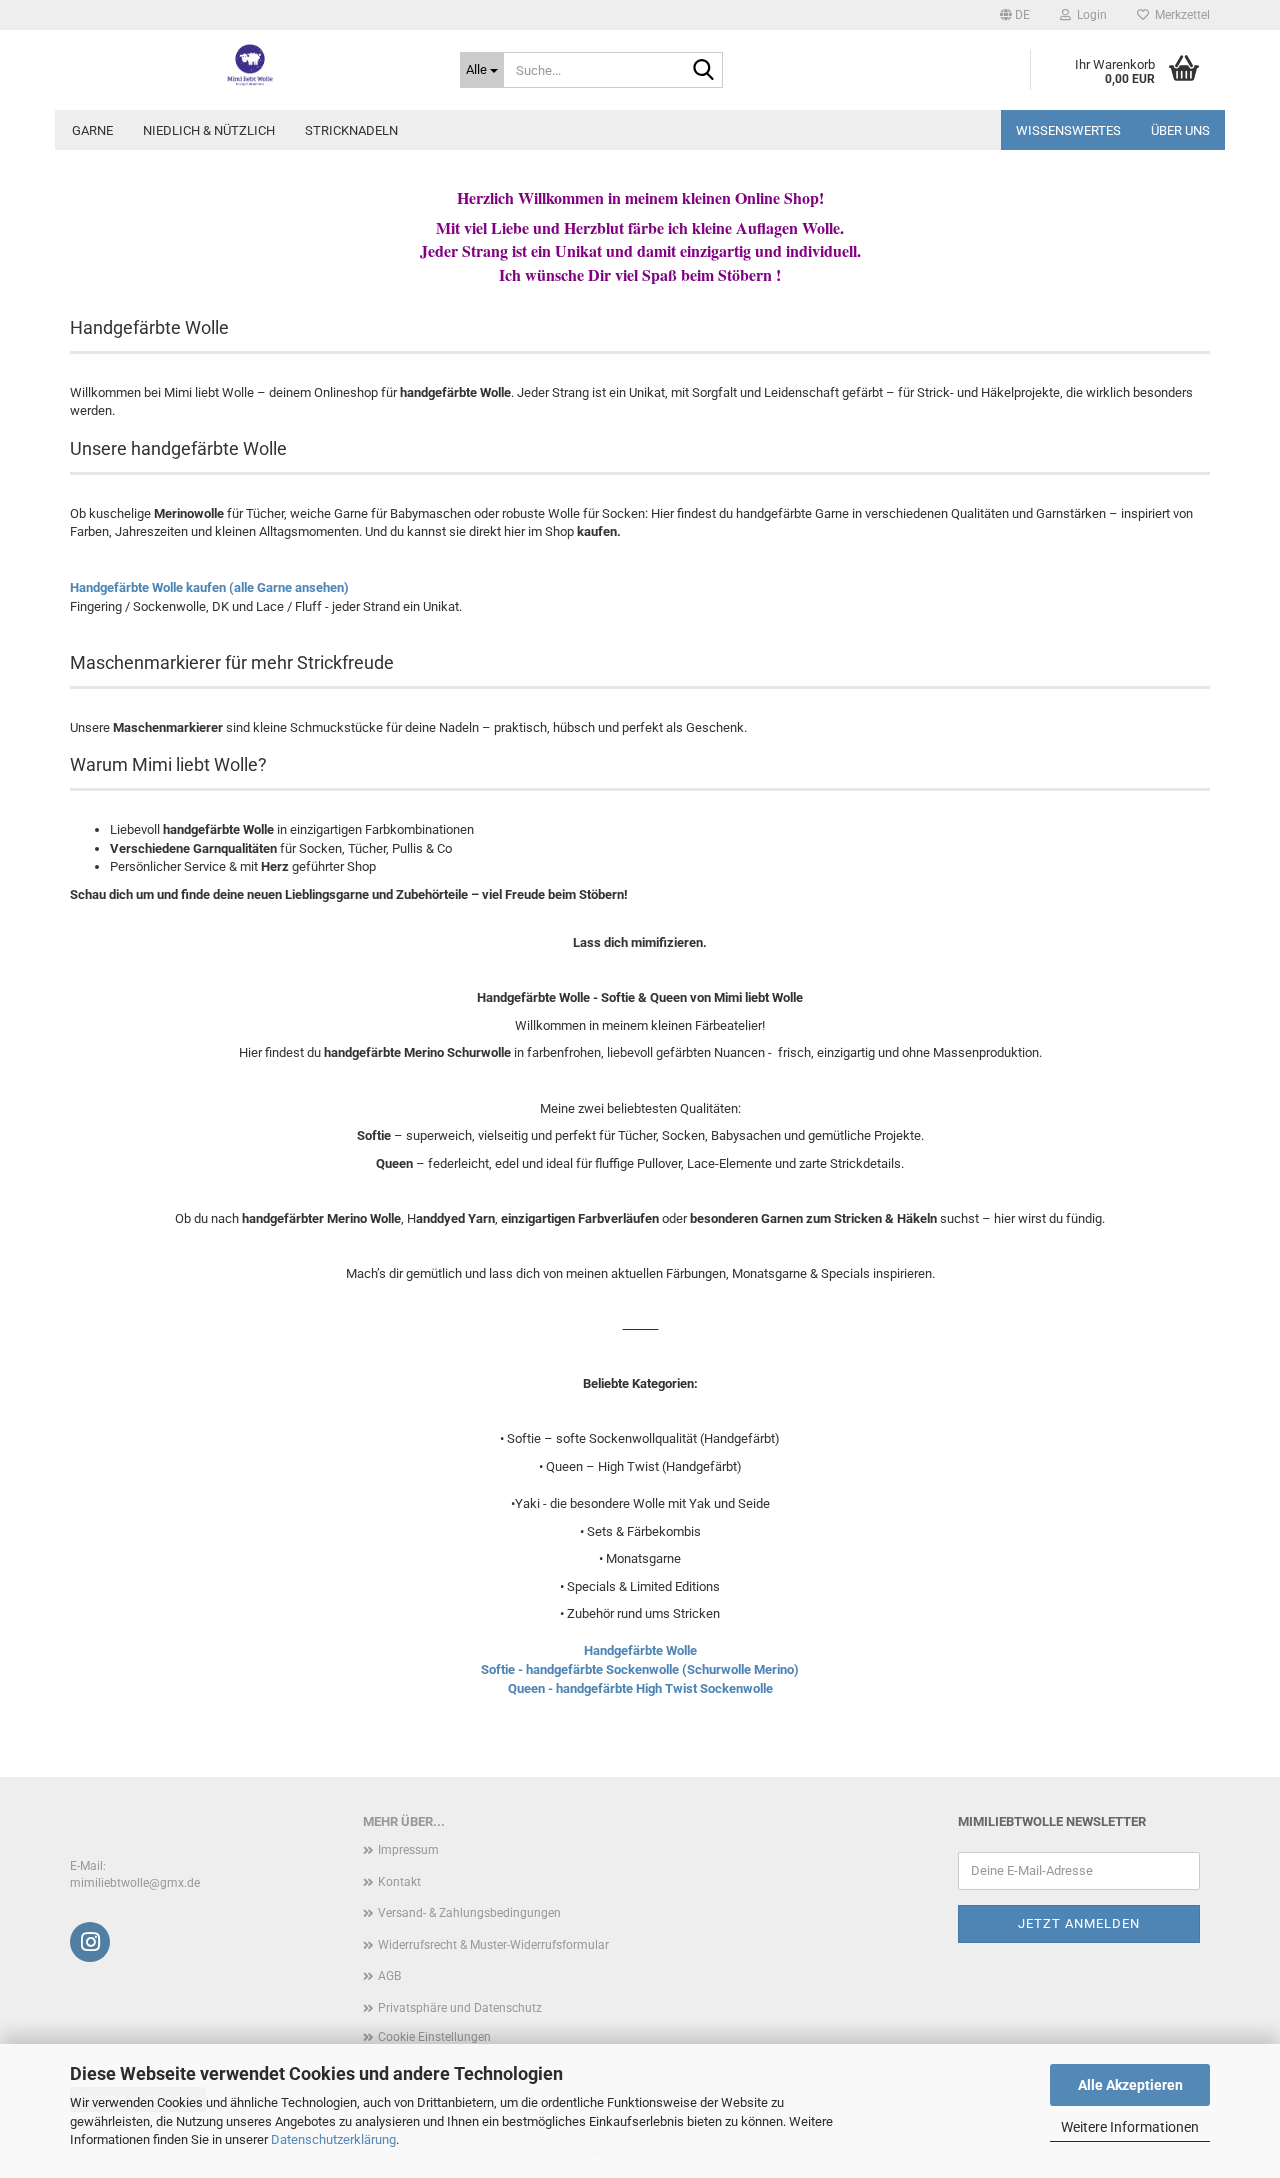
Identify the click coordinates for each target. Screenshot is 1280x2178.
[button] (1015, 15)
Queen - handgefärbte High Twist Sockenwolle (640, 1688)
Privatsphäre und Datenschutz (460, 2008)
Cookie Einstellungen (434, 2037)
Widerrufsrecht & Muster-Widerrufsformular (493, 1945)
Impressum (408, 1850)
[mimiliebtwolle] (250, 65)
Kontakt (399, 1882)
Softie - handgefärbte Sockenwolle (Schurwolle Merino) (640, 1669)
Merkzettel (1179, 15)
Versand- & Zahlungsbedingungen (469, 1913)
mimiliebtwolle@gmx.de (135, 1883)
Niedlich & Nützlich (209, 130)
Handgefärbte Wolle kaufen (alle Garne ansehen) (209, 587)
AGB (389, 1976)
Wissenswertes (1068, 130)
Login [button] (1089, 15)
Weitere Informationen (1130, 2127)
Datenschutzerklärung (333, 2139)
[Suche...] (704, 71)
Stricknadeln (351, 130)
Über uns (1180, 130)
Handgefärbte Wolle (640, 1650)
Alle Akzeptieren (1130, 2085)
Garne (92, 130)
